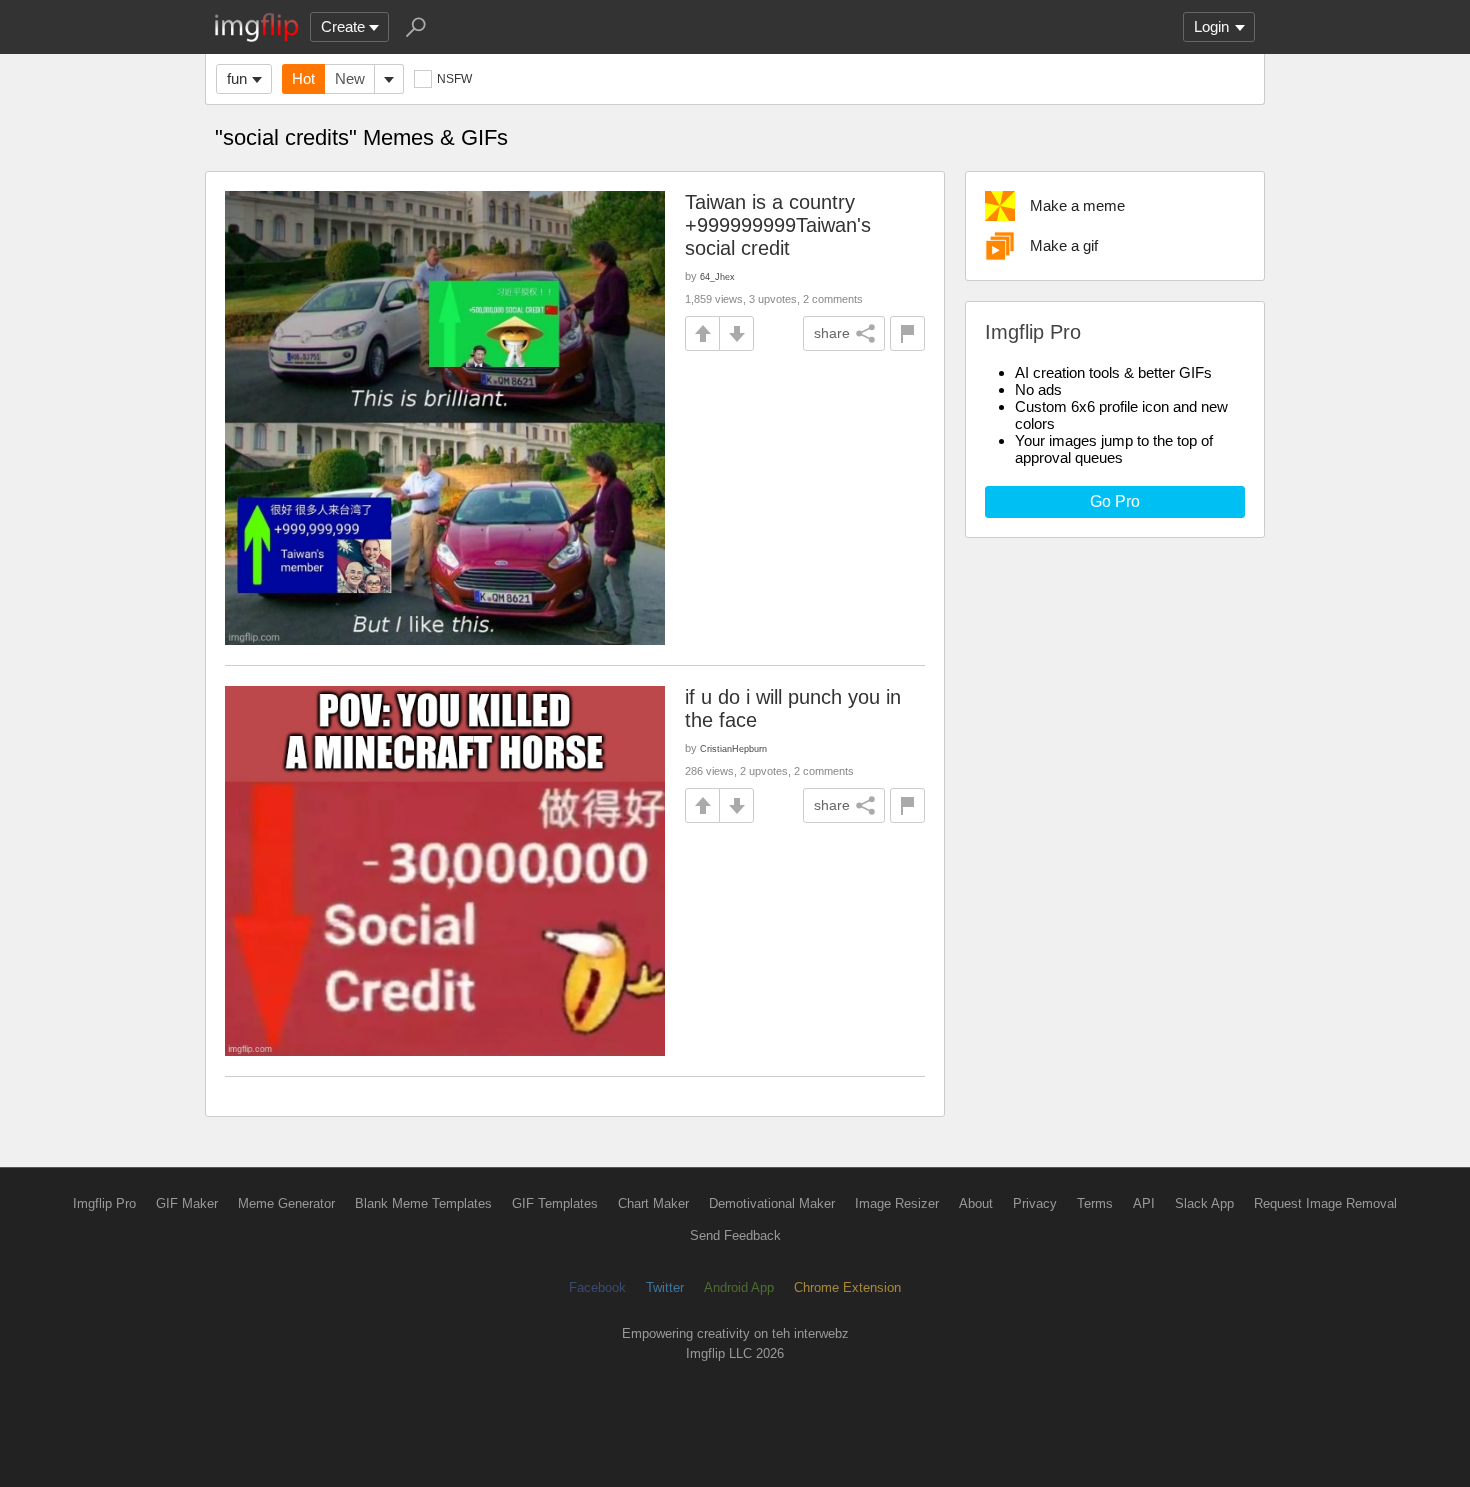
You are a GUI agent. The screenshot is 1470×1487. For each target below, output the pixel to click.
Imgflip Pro (104, 1203)
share (832, 333)
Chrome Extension (847, 1287)
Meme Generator (286, 1203)
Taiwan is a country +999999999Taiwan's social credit (778, 225)
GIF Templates (555, 1203)
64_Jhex (717, 276)
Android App (739, 1287)
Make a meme (1077, 205)
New (350, 78)
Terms (1095, 1203)
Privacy (1035, 1203)
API (1144, 1203)
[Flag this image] (907, 333)
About (976, 1203)
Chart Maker (653, 1203)
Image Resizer (897, 1203)
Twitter (665, 1287)
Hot (303, 78)
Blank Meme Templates (423, 1203)
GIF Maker (187, 1203)
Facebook (597, 1287)
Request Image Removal (1325, 1203)
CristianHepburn (733, 748)
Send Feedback (735, 1235)
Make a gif (1064, 245)
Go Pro (1115, 501)
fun (237, 78)
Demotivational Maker (772, 1203)
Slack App (1204, 1203)
